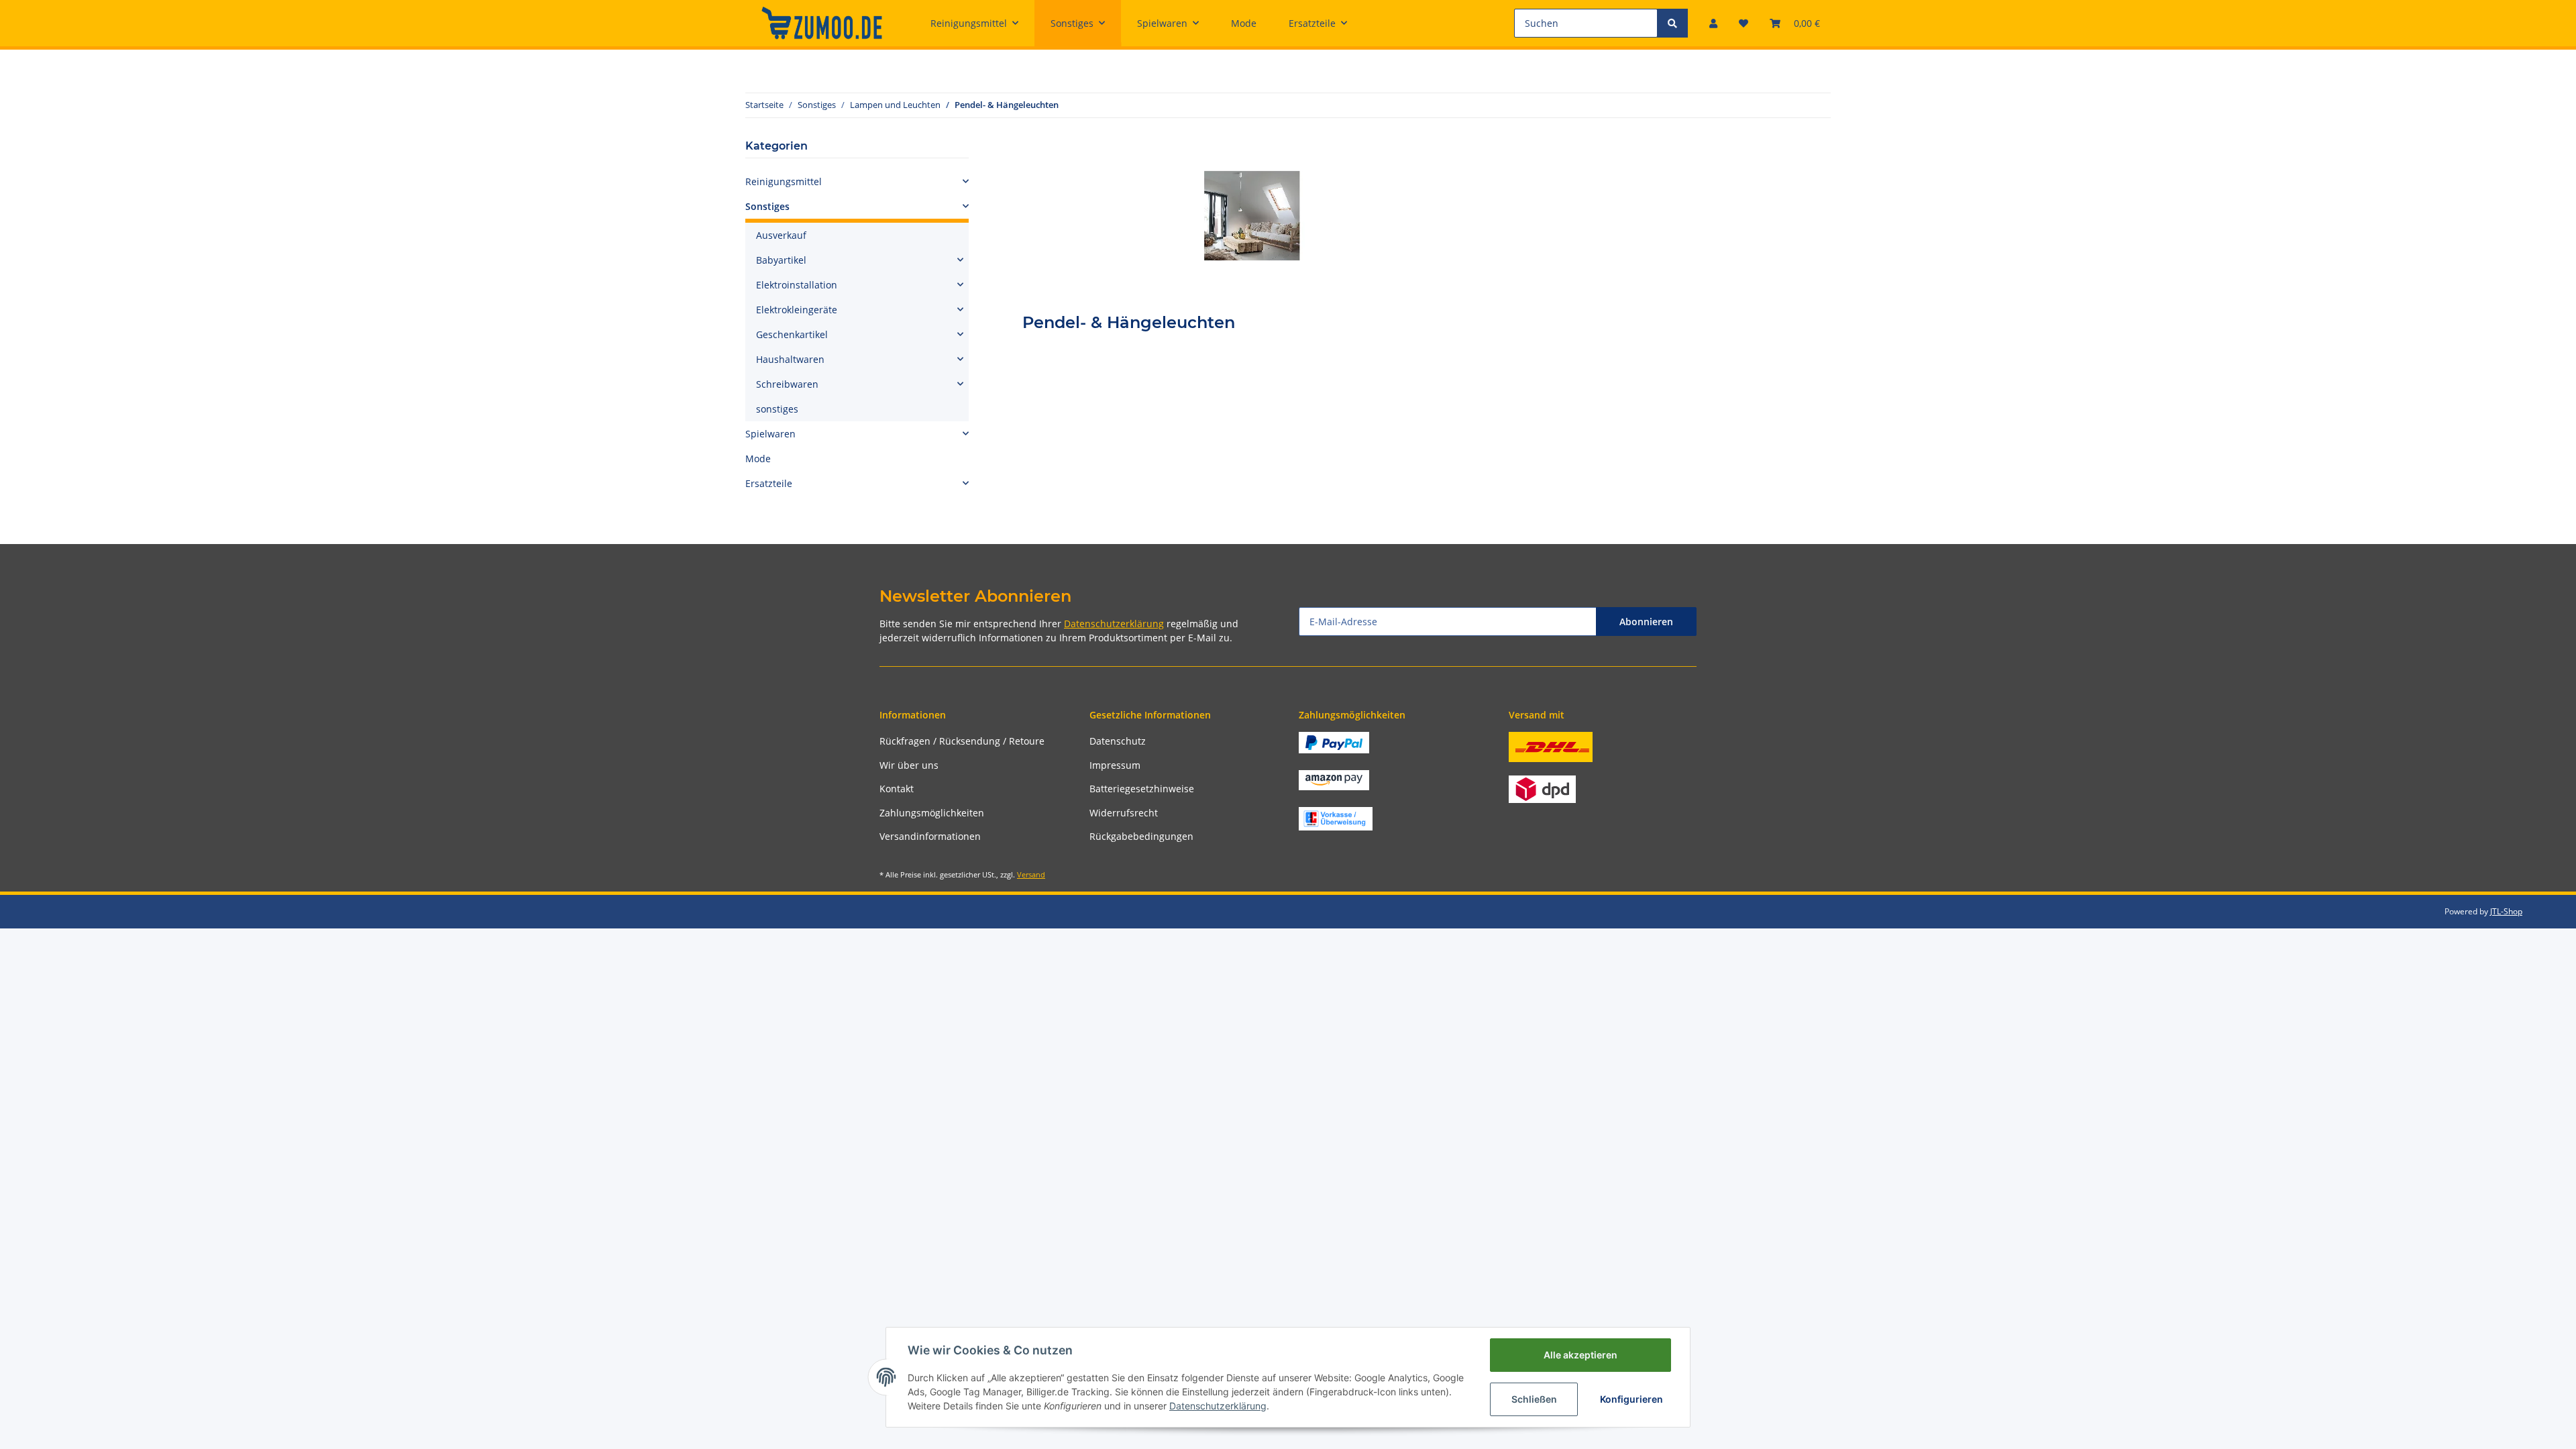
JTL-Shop (2506, 911)
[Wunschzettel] (1743, 23)
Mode (758, 459)
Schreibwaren (787, 384)
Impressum (1115, 765)
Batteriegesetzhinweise (1142, 789)
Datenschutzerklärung (1114, 624)
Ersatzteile (769, 483)
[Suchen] (1672, 23)
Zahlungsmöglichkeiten (932, 813)
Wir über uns (909, 765)
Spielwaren (770, 434)
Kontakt (897, 789)
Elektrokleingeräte (797, 310)
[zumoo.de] (822, 23)
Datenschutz (1118, 741)
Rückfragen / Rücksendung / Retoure (962, 741)
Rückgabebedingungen (1141, 836)
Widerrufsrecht (1124, 813)
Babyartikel (781, 260)
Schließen (1534, 1399)
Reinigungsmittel (784, 181)
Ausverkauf (781, 235)
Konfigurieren (1631, 1399)
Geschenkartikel (792, 334)
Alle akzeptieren (1580, 1355)
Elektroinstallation (797, 285)
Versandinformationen (930, 836)
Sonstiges (767, 206)
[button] (1713, 23)
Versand (1031, 874)
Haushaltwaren (790, 359)
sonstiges (777, 409)
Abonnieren (1646, 622)
